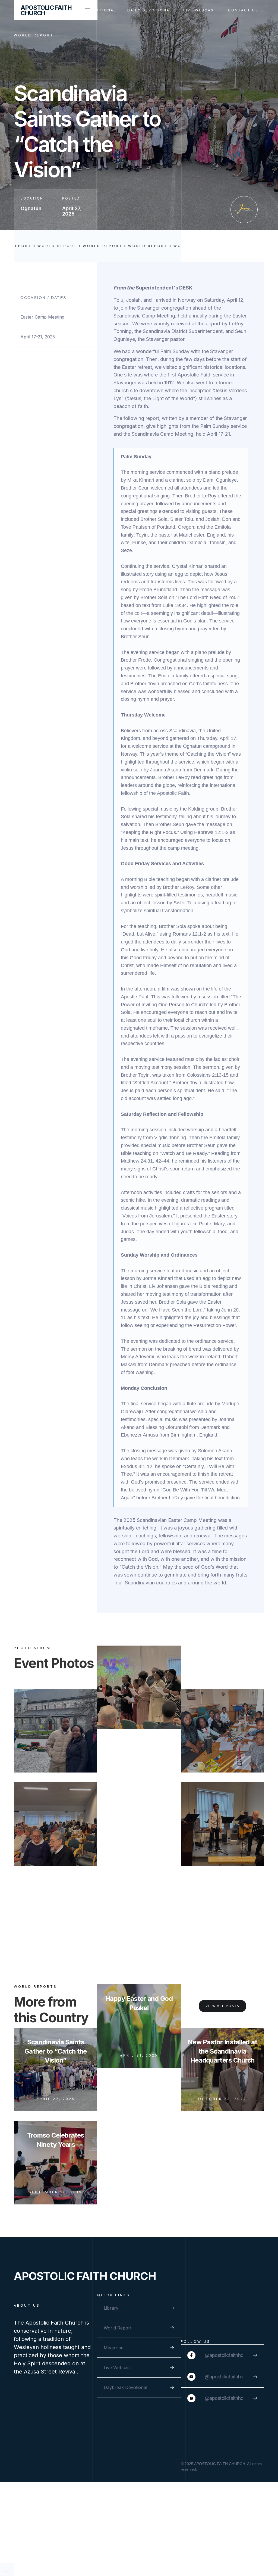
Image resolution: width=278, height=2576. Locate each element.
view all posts (222, 2006)
